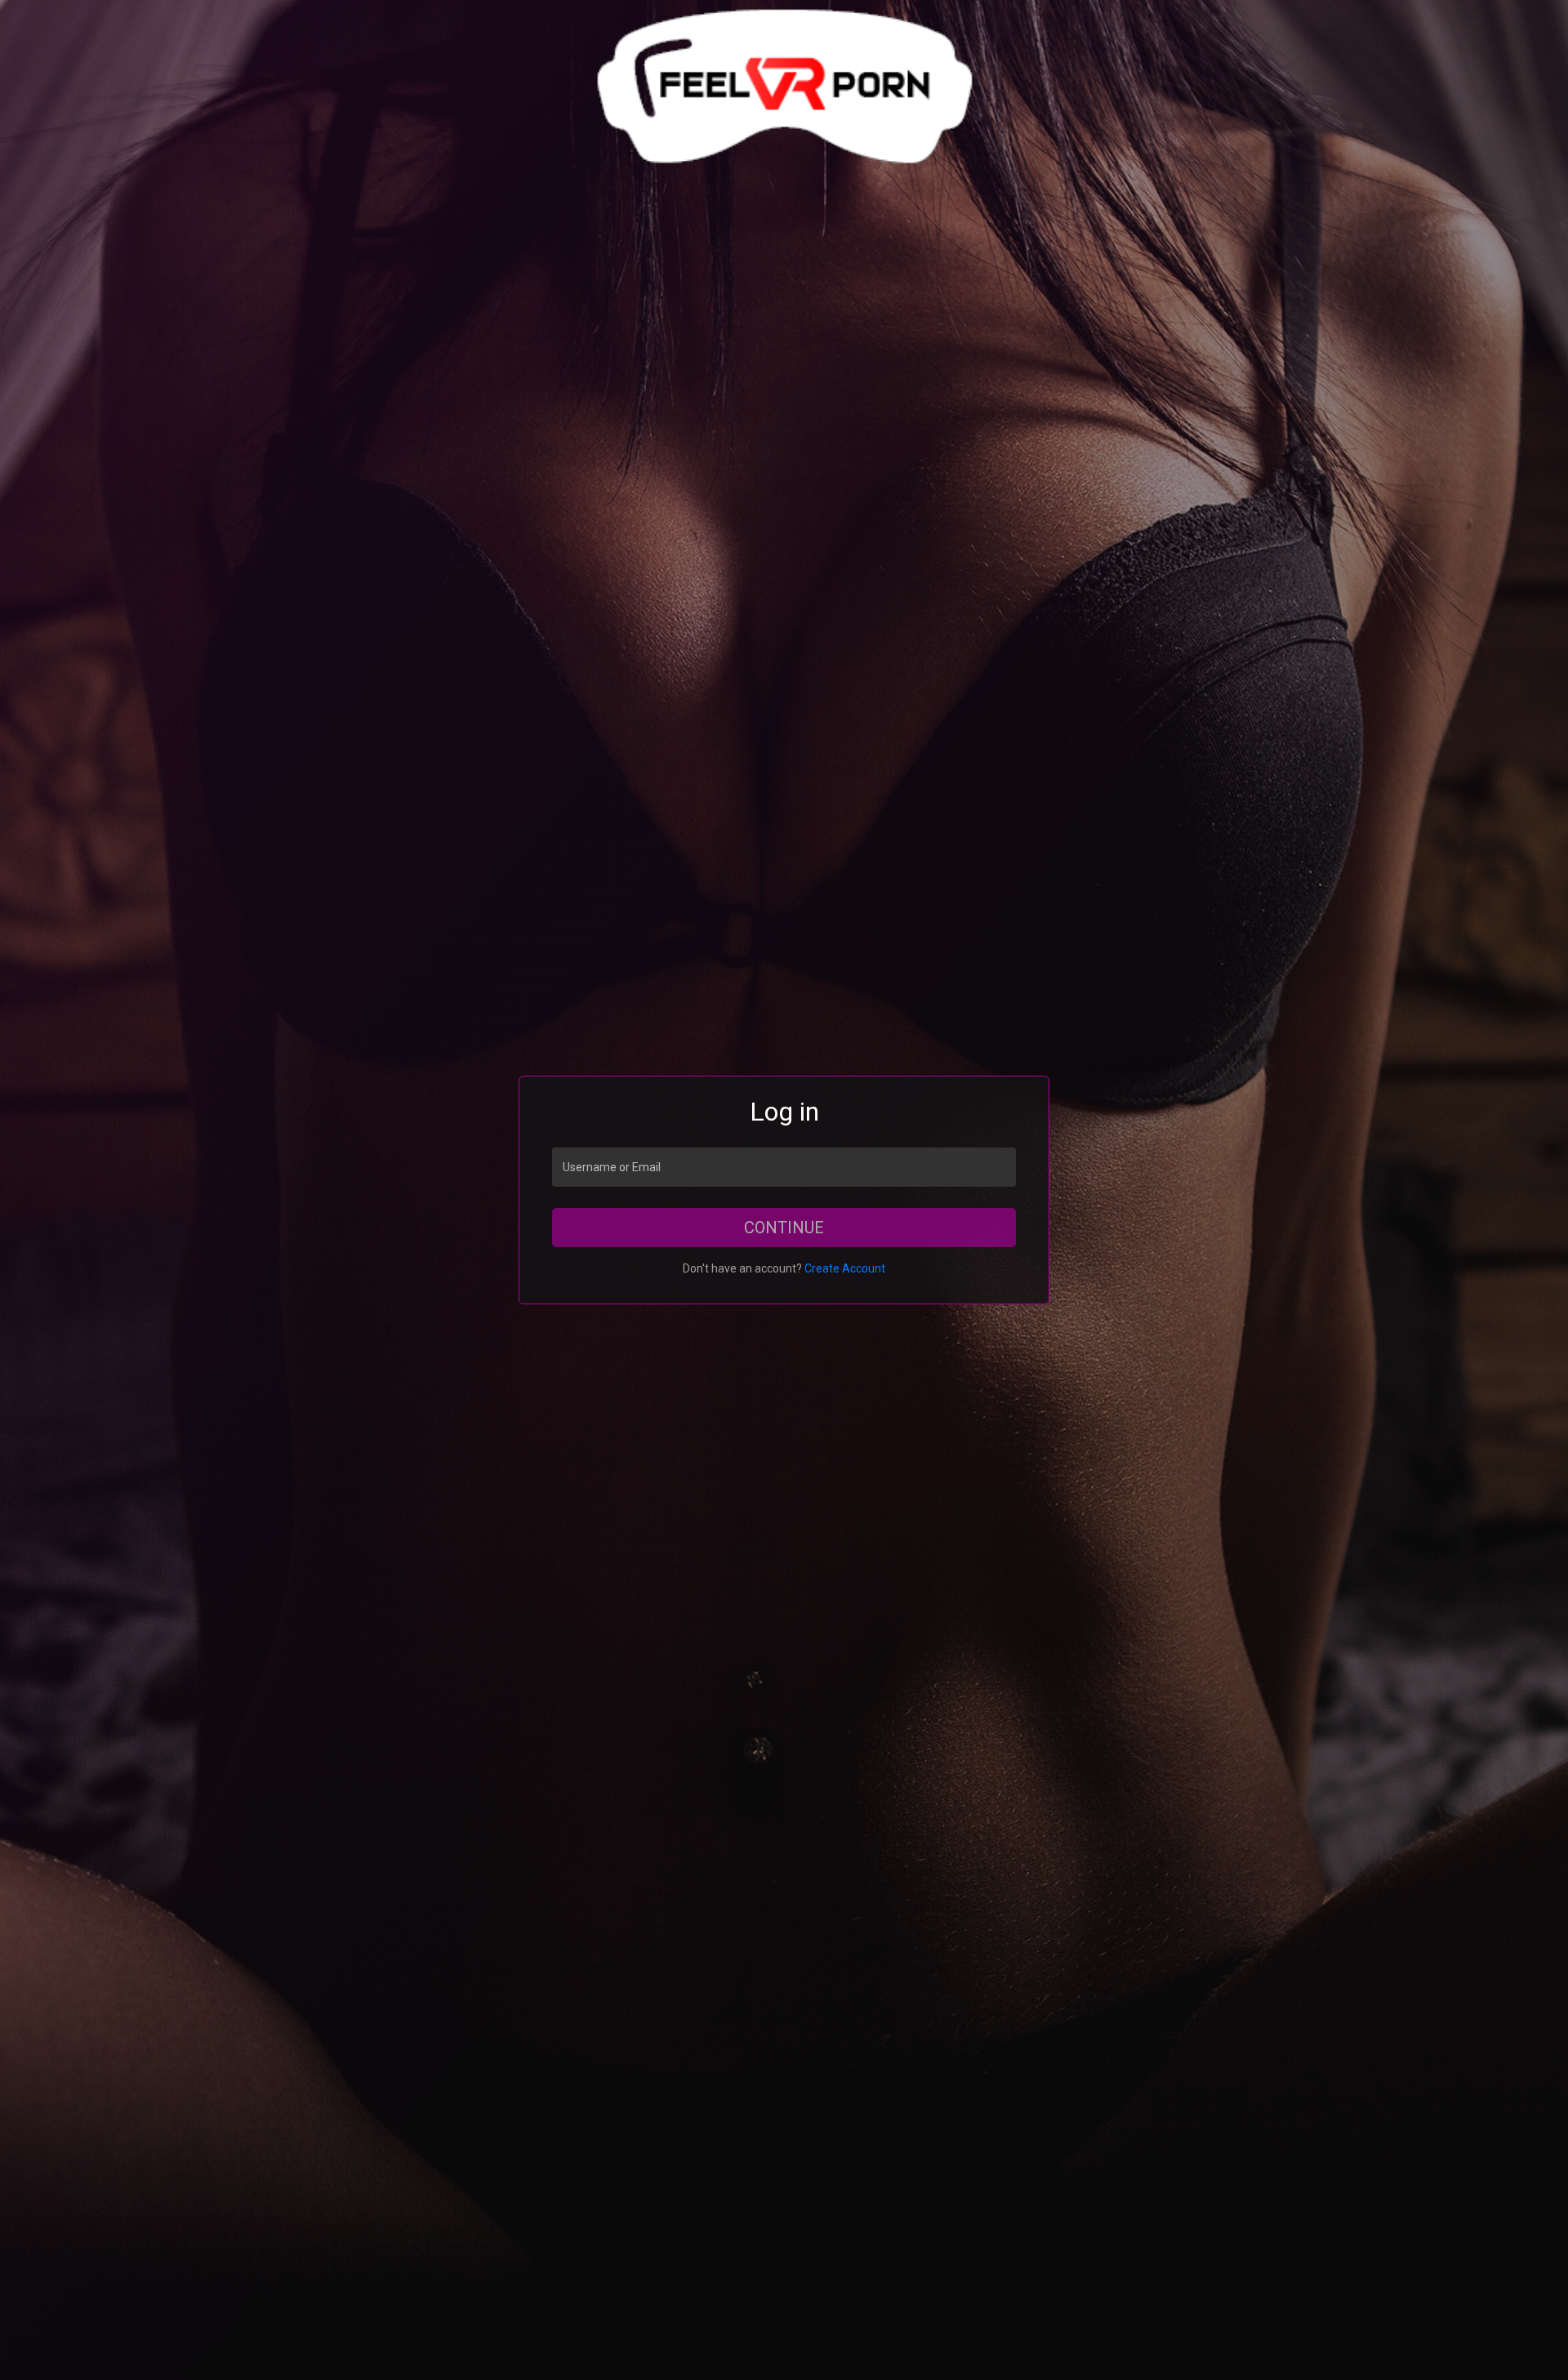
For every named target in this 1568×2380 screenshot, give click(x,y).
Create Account (845, 1268)
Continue (784, 1228)
